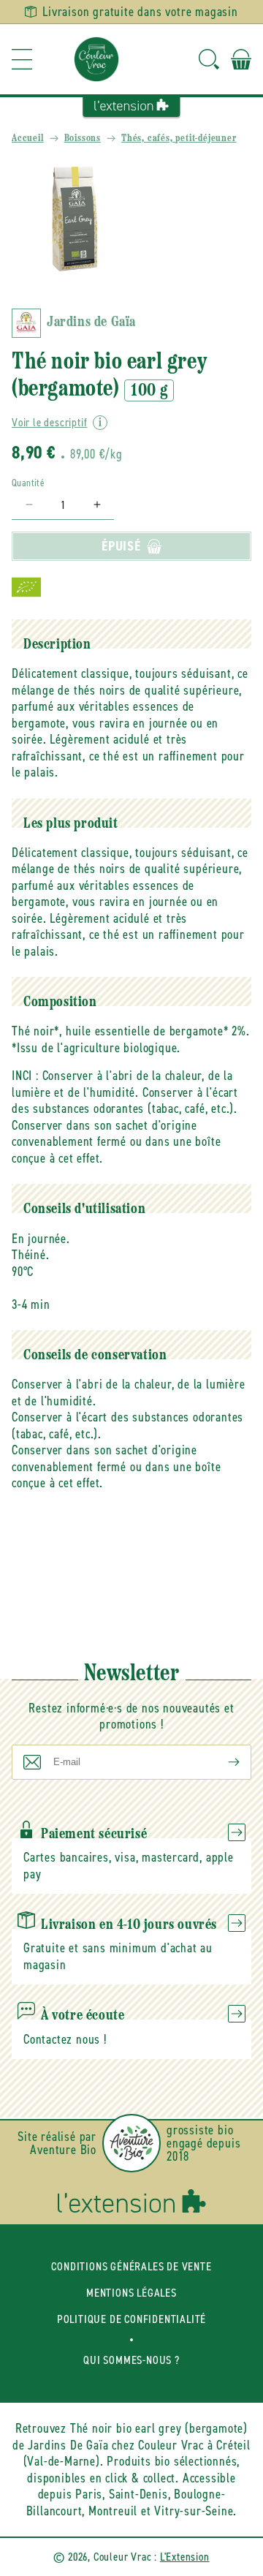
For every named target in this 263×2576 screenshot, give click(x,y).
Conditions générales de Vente (131, 2266)
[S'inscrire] (222, 1762)
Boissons (83, 139)
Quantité (28, 483)
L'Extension (185, 2557)
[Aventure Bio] (131, 2143)
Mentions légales (131, 2293)
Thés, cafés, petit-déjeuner (179, 139)
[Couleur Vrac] (96, 59)
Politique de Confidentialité (131, 2319)
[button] (22, 59)
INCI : (25, 1076)
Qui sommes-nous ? (131, 2360)
